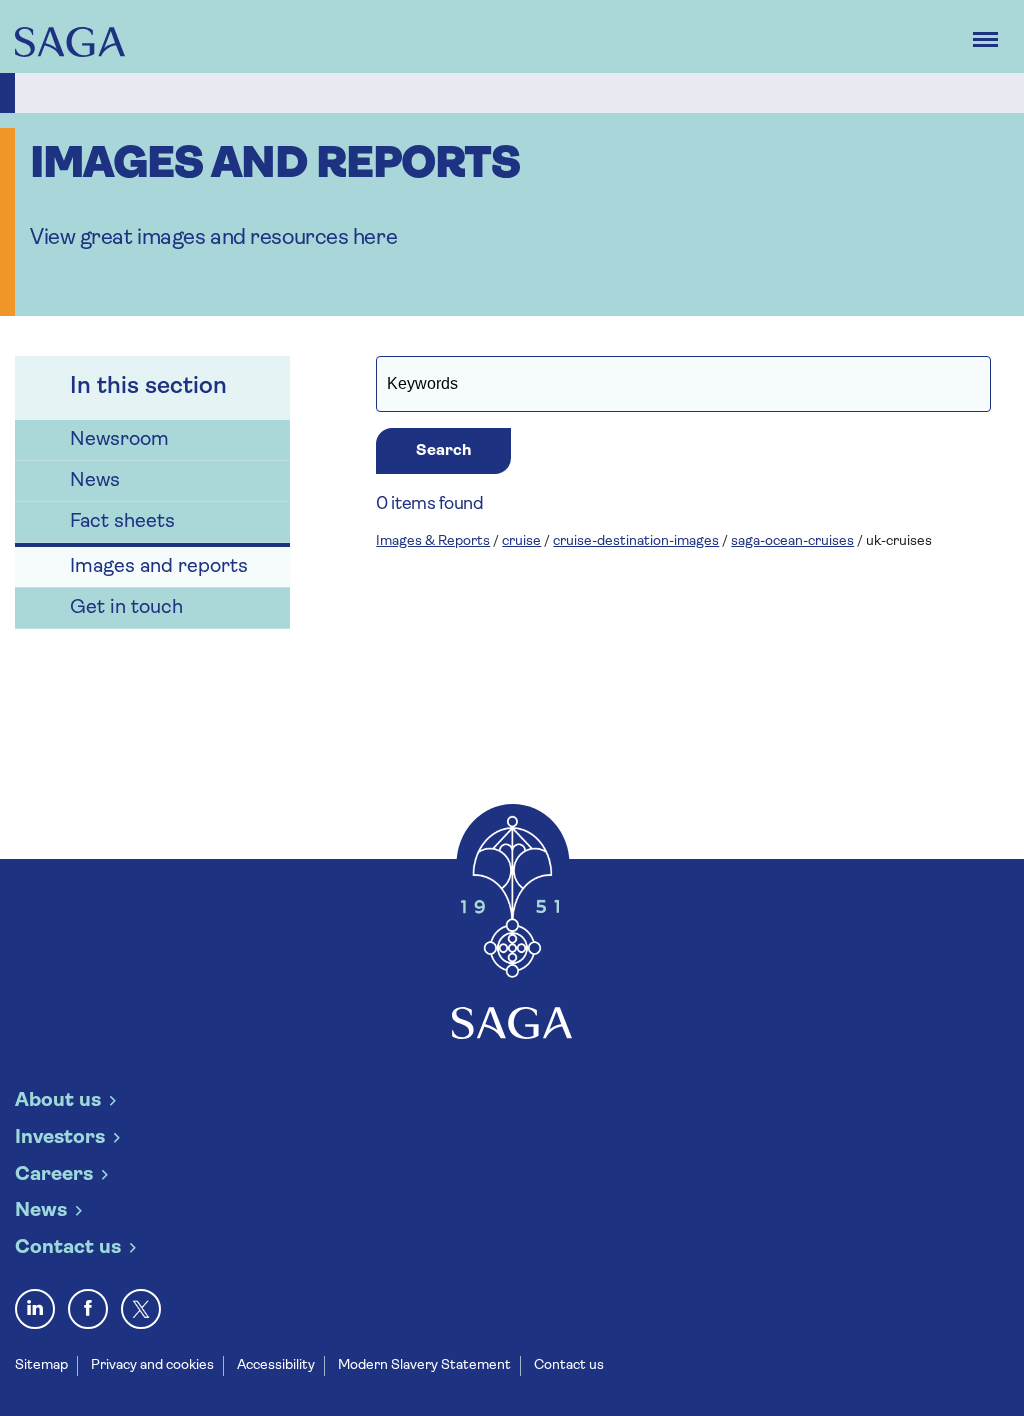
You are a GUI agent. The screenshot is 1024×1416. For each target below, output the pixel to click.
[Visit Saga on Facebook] (88, 1309)
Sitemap (41, 1365)
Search (443, 451)
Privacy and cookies (152, 1365)
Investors (60, 1138)
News (95, 481)
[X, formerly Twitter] (141, 1309)
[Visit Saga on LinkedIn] (35, 1309)
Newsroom (119, 440)
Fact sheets (122, 522)
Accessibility (276, 1365)
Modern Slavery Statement (424, 1365)
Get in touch (126, 608)
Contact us (68, 1248)
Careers (54, 1175)
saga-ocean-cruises (792, 541)
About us (58, 1101)
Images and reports (159, 567)
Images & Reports (433, 541)
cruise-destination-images (636, 541)
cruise (521, 541)
